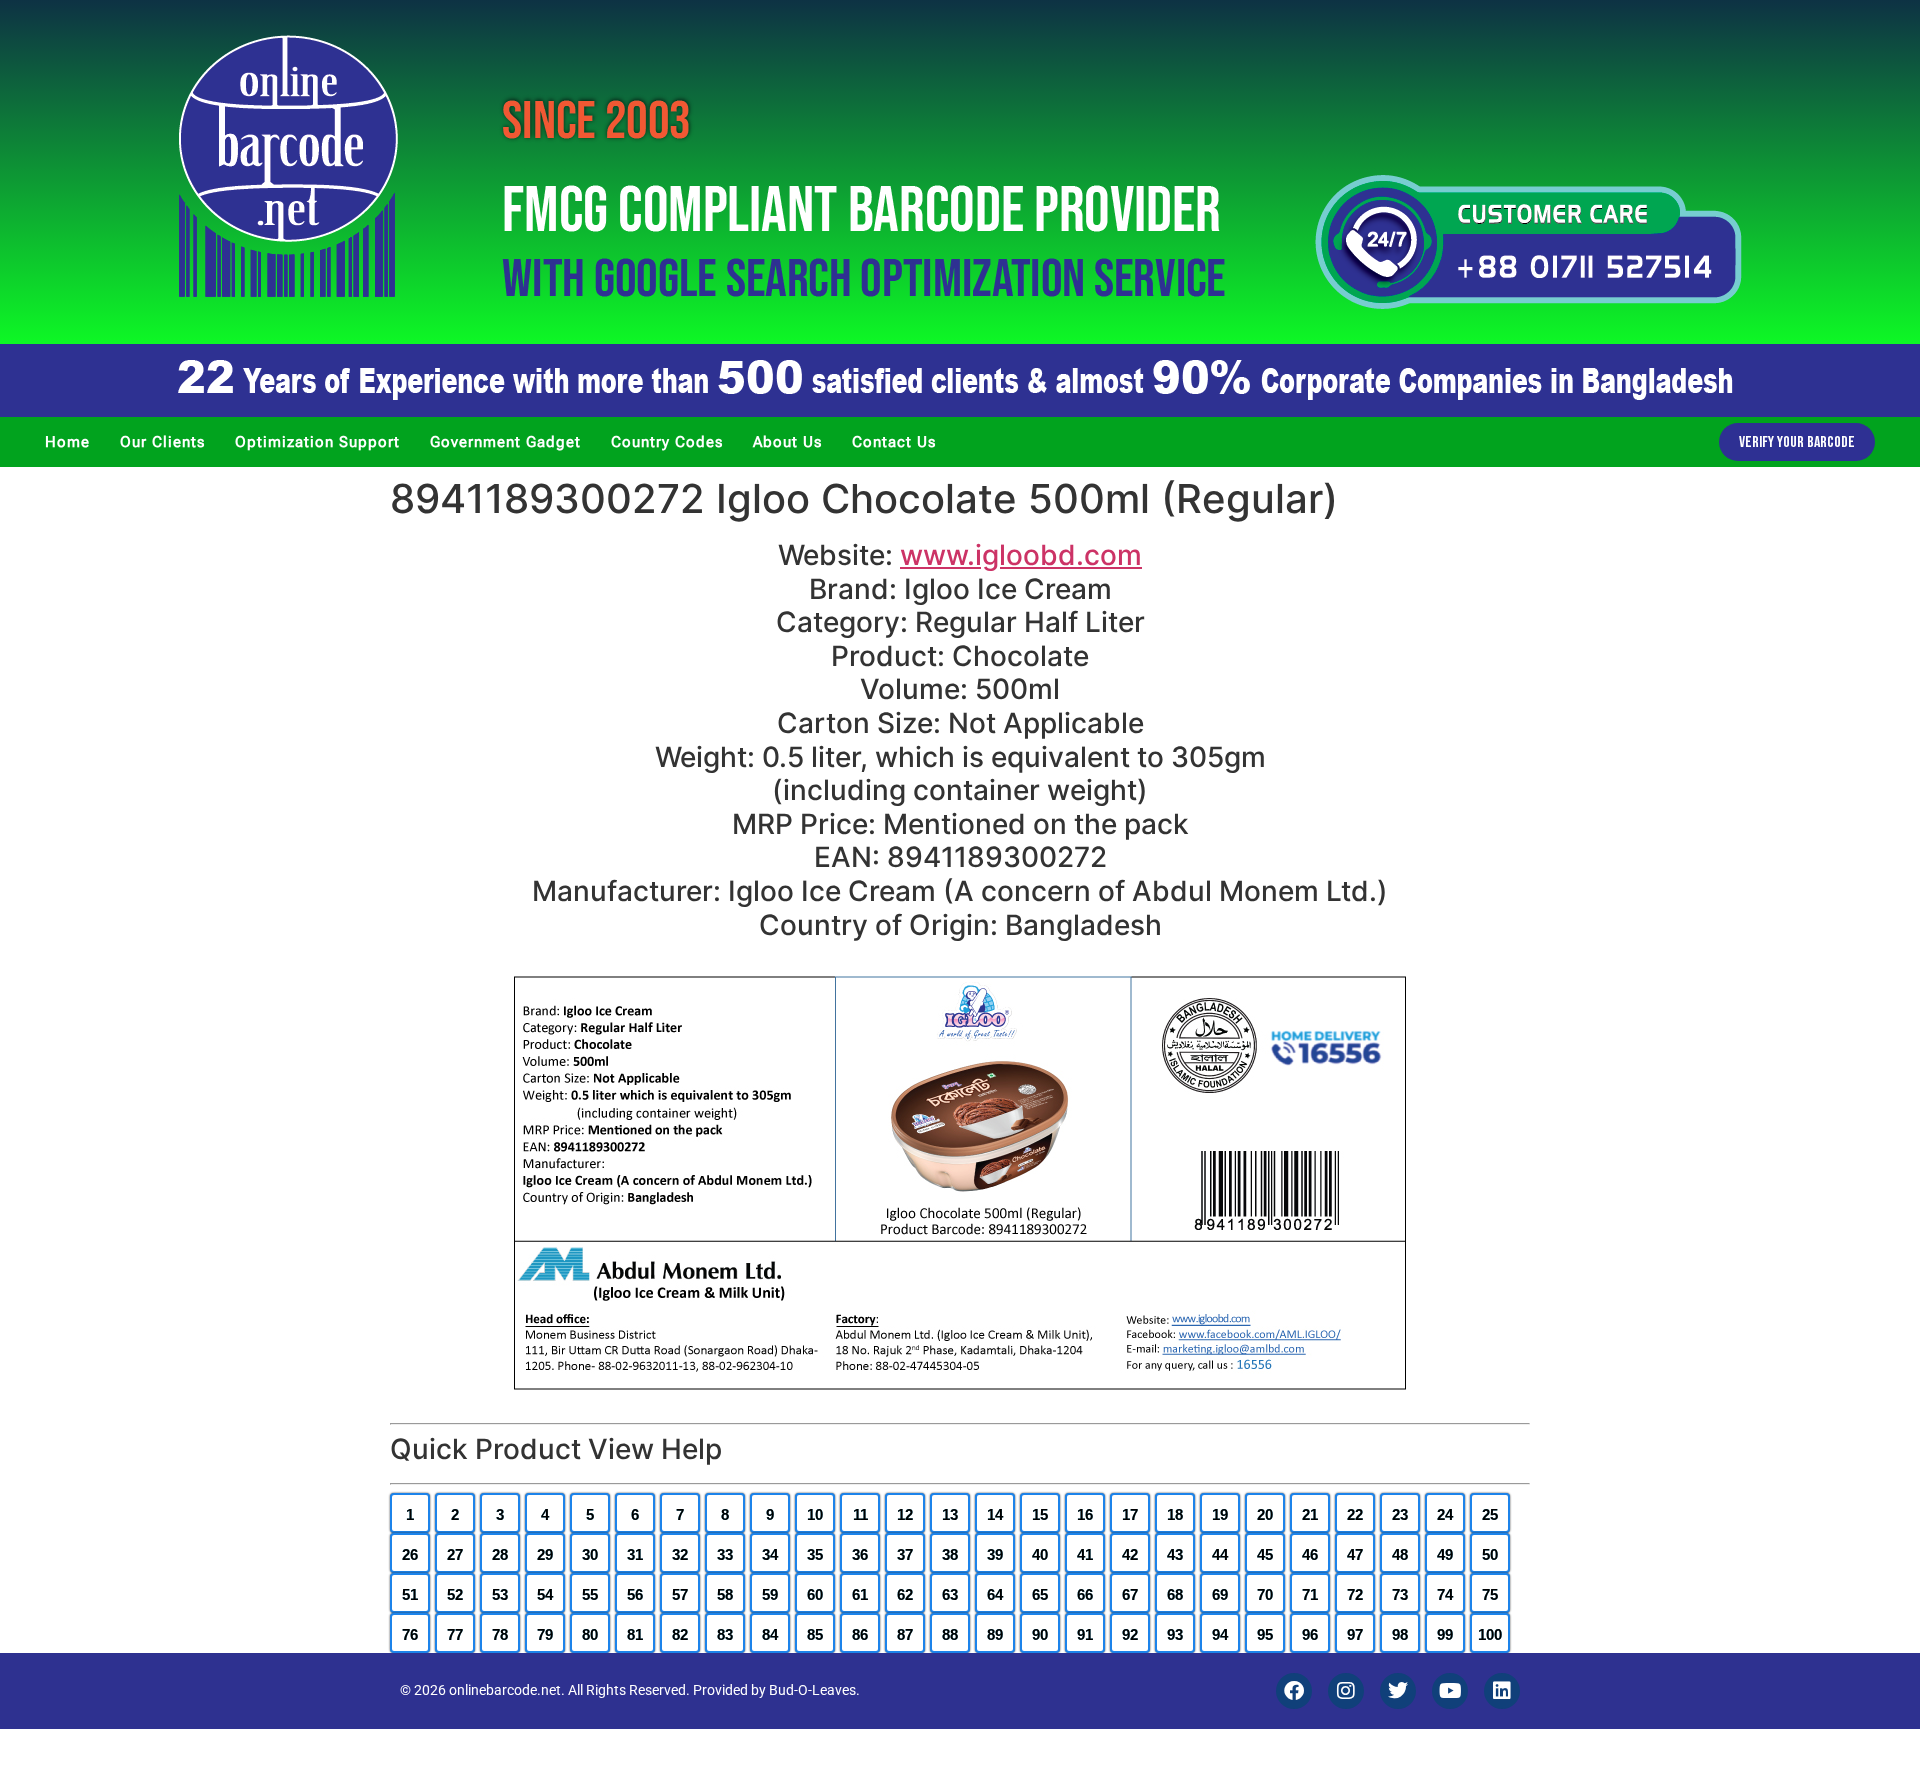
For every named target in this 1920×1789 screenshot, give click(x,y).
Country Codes (667, 442)
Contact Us (894, 442)
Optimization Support (317, 442)
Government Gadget (505, 442)
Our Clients (162, 442)
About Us (787, 442)
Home (67, 442)
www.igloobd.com (1021, 555)
